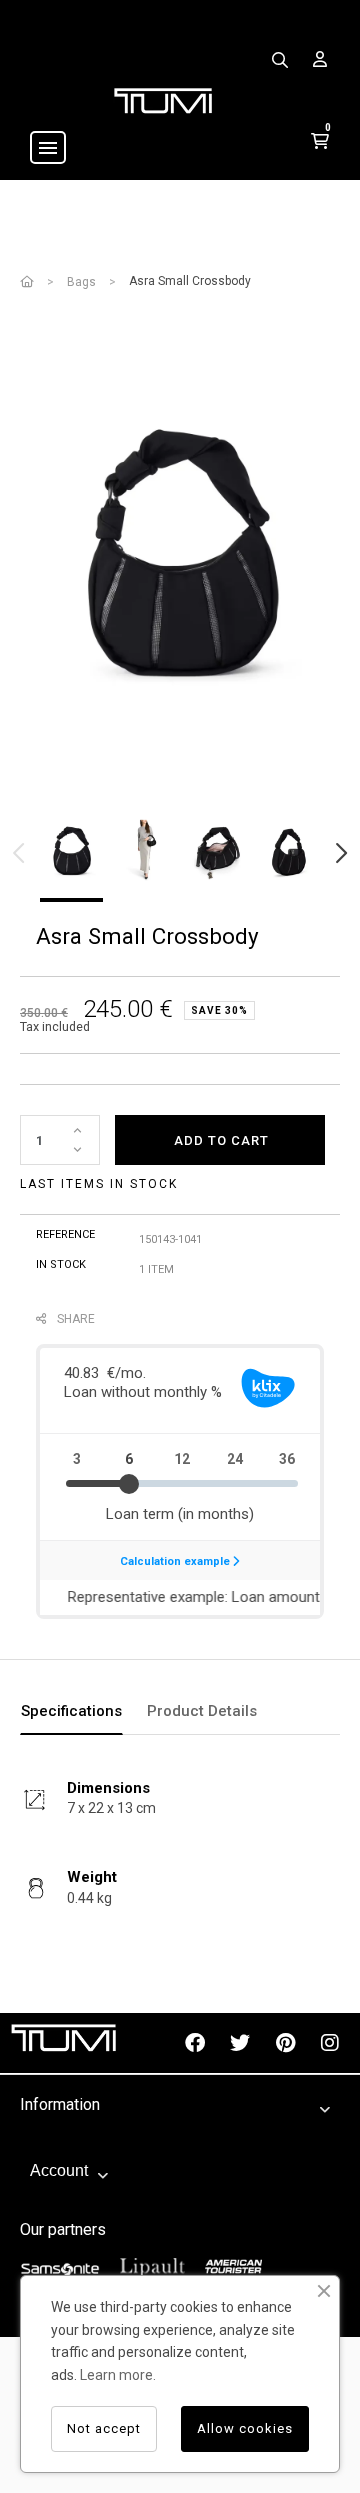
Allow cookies (245, 2428)
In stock (61, 1264)
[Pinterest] (285, 2043)
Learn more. (118, 2375)
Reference (65, 1234)
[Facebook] (195, 2043)
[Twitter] (240, 2043)
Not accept (104, 2428)
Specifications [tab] (71, 1711)
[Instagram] (330, 2043)
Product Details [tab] (202, 1711)
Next (340, 853)
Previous (20, 853)
